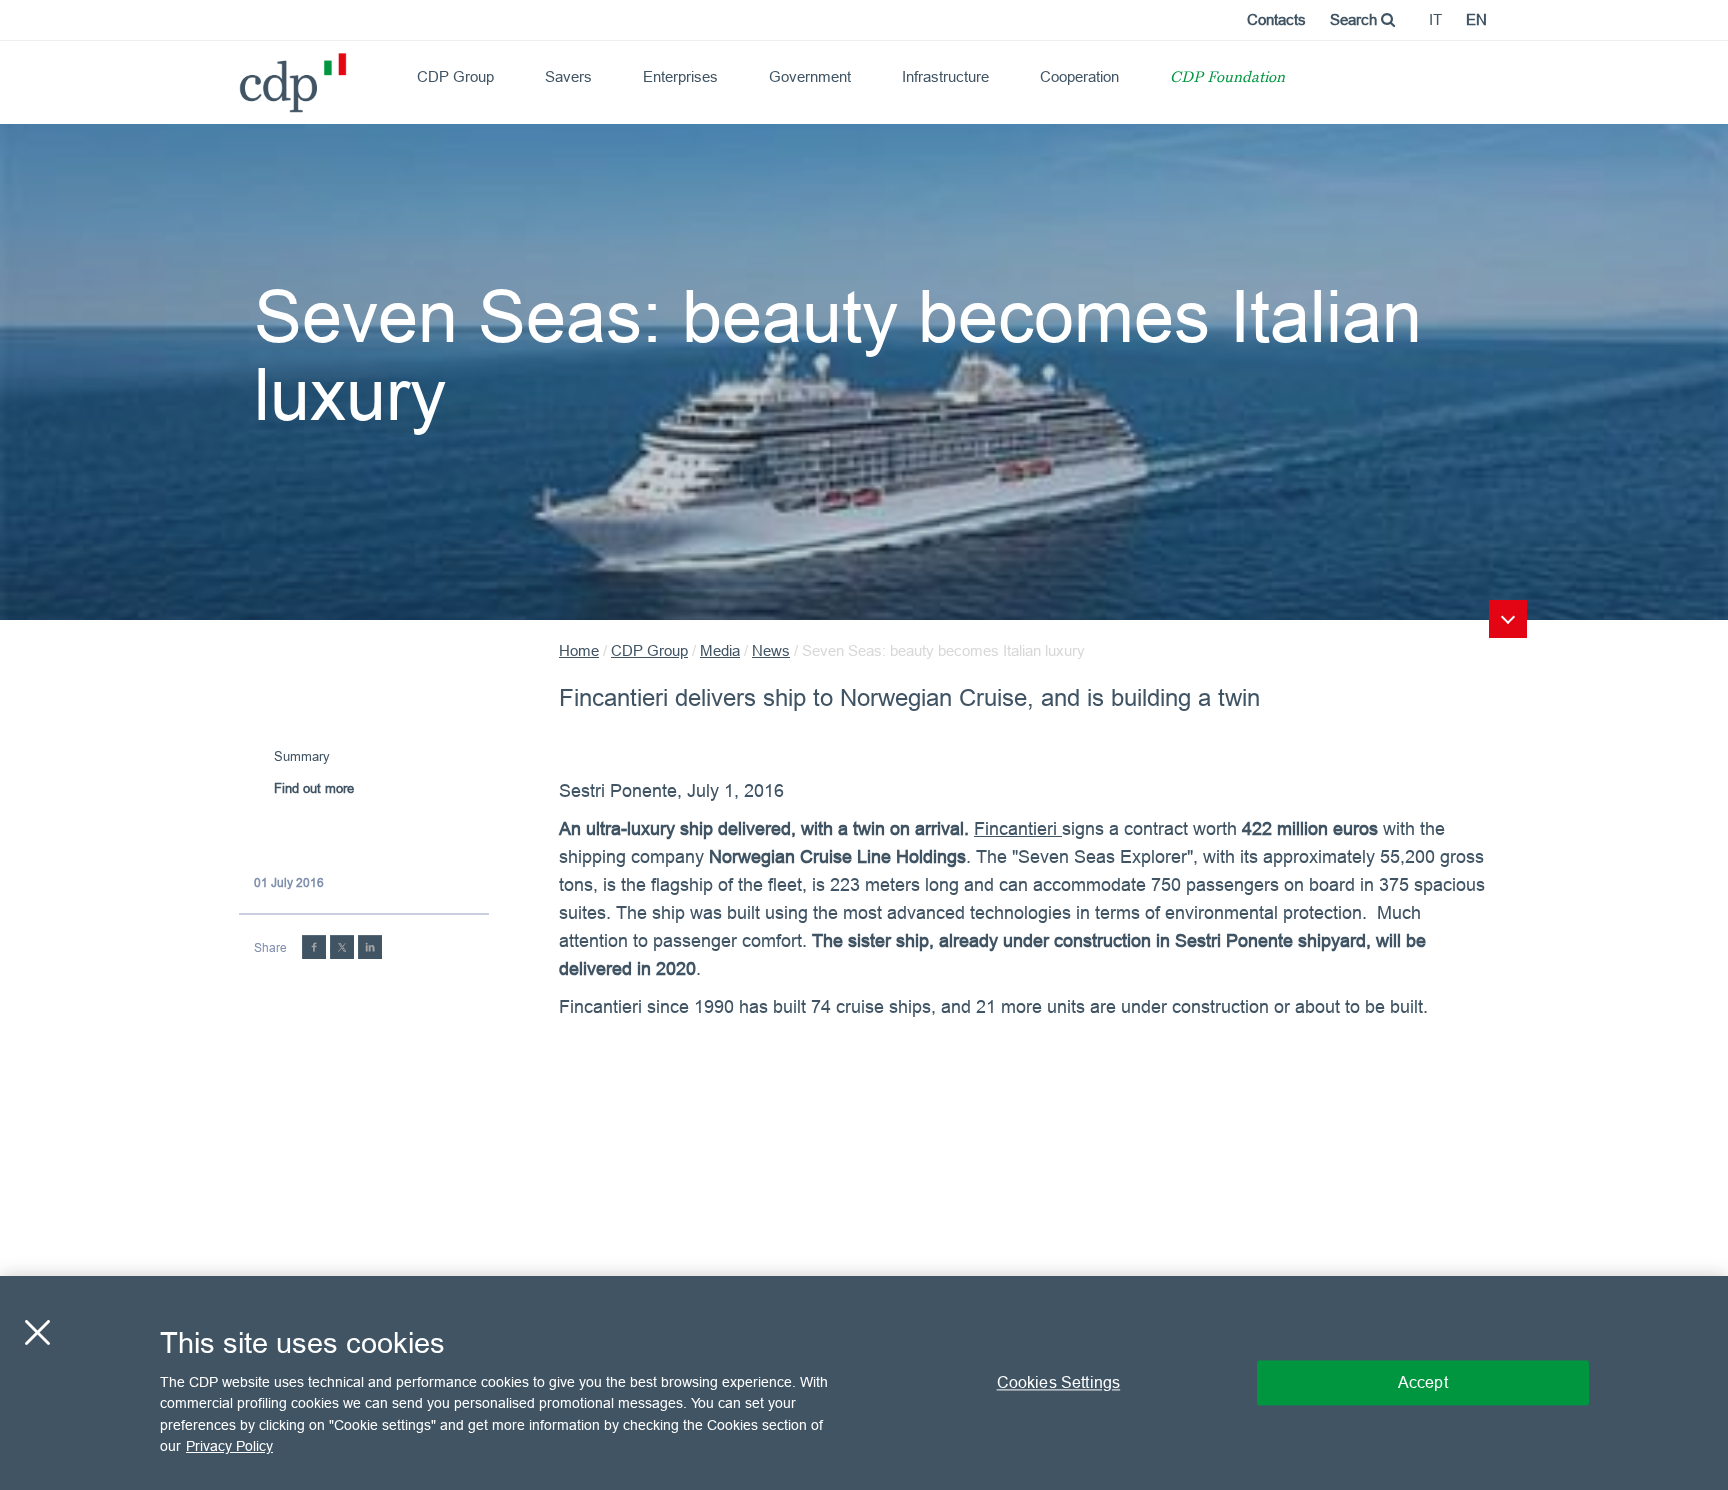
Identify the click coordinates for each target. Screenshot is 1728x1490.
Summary (302, 756)
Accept (1423, 1382)
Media (720, 650)
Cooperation (1079, 76)
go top (1508, 619)
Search (1355, 19)
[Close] (37, 1332)
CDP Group (455, 76)
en (1476, 19)
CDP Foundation (1227, 78)
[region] (864, 1383)
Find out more (314, 788)
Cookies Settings (1059, 1382)
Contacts (1276, 19)
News (771, 650)
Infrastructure (945, 76)
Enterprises (680, 76)
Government (810, 76)
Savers (568, 76)
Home (579, 650)
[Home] (248, 75)
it (1435, 19)
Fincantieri (1018, 828)
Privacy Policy (229, 1446)
